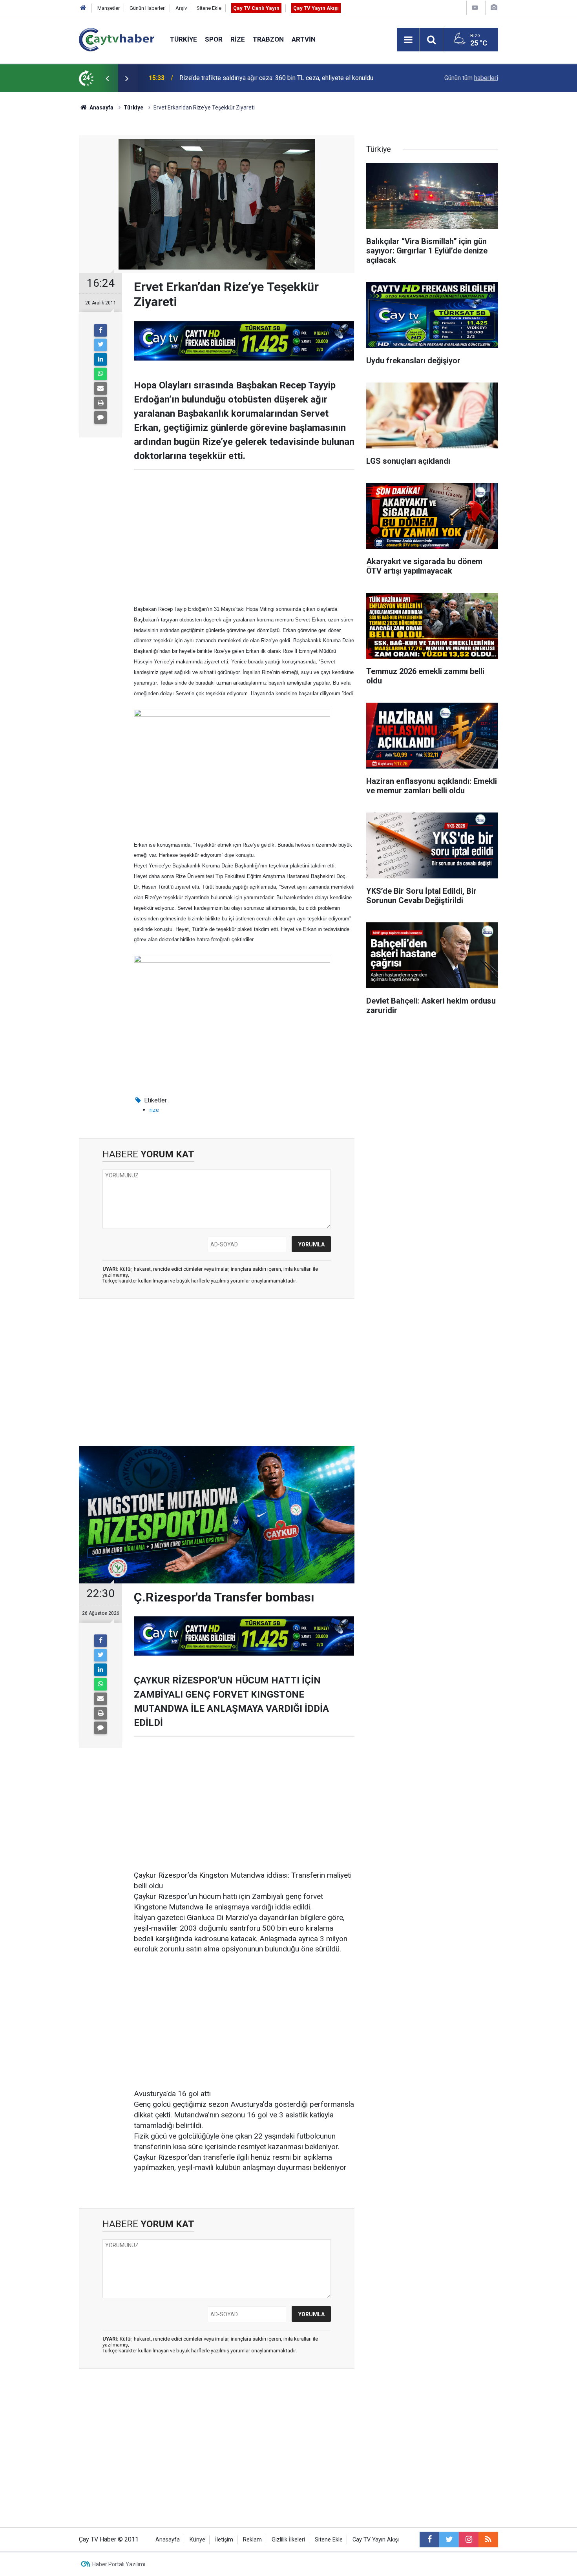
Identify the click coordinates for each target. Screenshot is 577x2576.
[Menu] (408, 40)
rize (154, 1110)
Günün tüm (471, 78)
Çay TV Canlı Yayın (256, 8)
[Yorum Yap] (100, 417)
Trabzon (268, 39)
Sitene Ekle (209, 8)
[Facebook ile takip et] (429, 2540)
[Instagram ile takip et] (469, 2540)
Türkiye (184, 39)
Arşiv (181, 8)
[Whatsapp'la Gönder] (100, 374)
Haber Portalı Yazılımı (119, 2564)
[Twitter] (100, 345)
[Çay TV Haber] (117, 39)
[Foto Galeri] (494, 8)
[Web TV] (475, 8)
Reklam (252, 2540)
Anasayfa (168, 2540)
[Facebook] (100, 330)
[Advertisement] (244, 537)
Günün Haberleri (148, 8)
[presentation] (107, 78)
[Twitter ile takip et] (449, 2540)
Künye (197, 2540)
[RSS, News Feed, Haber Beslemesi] (488, 2540)
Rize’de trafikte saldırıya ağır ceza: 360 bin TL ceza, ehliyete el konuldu (276, 78)
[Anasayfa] (83, 8)
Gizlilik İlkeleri (288, 2540)
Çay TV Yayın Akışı (316, 8)
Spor (214, 39)
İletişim (224, 2540)
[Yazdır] (100, 403)
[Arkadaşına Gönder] (100, 388)
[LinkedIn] (100, 359)
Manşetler (109, 8)
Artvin (304, 39)
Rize (238, 39)
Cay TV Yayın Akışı (376, 2540)
